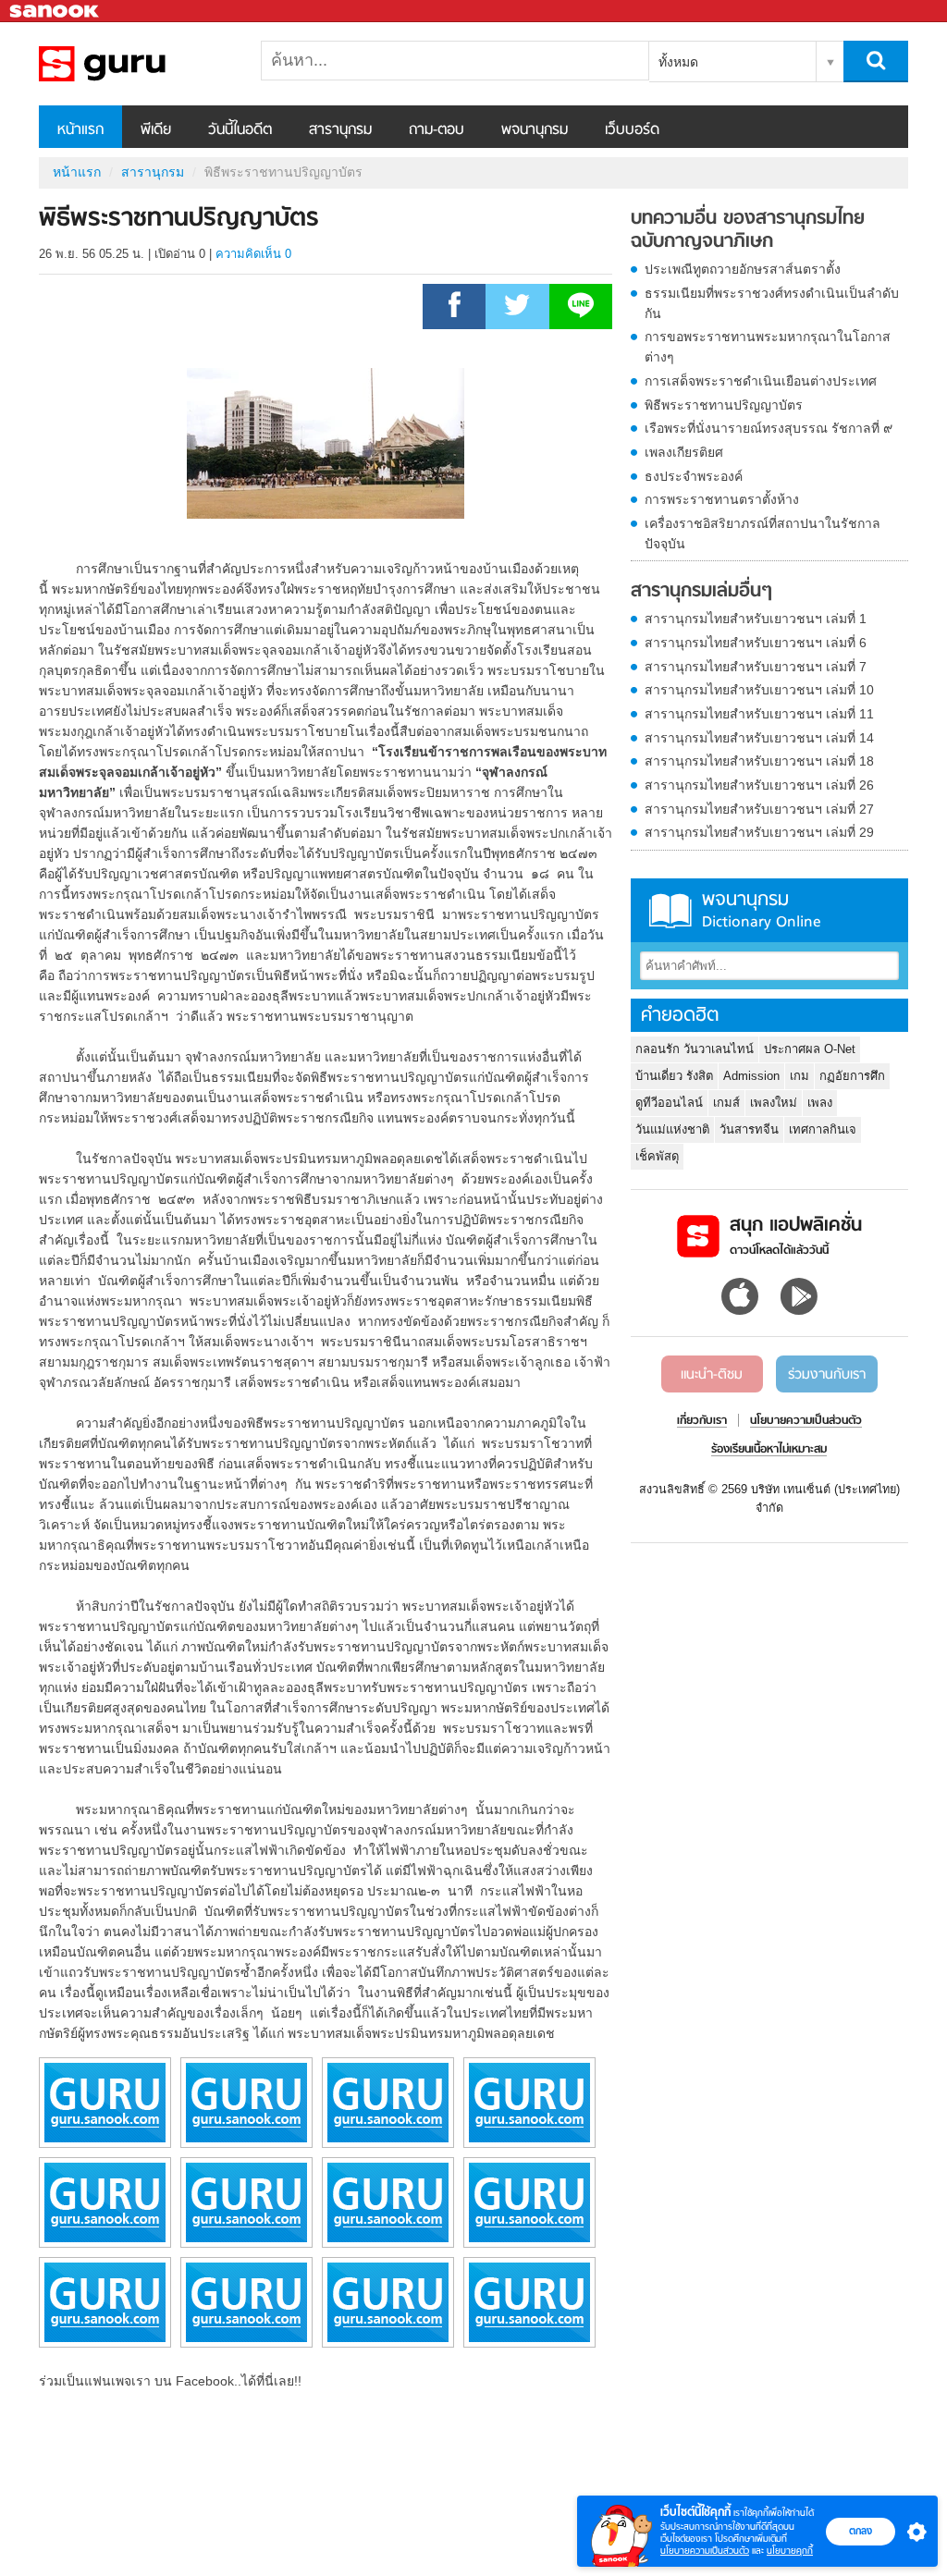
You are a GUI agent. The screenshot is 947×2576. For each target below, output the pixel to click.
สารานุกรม (340, 130)
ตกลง (861, 2531)
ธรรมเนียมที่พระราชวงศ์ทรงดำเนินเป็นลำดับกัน (772, 303)
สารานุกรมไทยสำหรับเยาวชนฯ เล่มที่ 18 (759, 761)
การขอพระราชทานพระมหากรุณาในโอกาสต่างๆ (768, 347)
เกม (799, 1076)
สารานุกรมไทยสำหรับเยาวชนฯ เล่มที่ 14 (759, 738)
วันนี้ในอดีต (240, 130)
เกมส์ (726, 1103)
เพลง (820, 1103)
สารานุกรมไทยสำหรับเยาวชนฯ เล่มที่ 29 (759, 832)
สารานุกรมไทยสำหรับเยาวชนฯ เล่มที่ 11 (759, 714)
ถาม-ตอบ (437, 130)
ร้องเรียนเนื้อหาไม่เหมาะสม (769, 1450)
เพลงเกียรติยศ (684, 452)
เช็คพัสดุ (657, 1156)
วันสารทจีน (749, 1129)
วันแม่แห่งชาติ (672, 1129)
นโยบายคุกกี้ (790, 2551)
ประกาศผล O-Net (810, 1049)
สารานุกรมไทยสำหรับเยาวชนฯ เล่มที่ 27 (759, 809)
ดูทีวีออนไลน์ (669, 1103)
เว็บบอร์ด (632, 130)
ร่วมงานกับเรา (827, 1375)
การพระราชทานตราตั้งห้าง (722, 499)
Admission (751, 1076)
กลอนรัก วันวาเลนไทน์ (695, 1049)
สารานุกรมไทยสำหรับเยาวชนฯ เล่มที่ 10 (759, 690)
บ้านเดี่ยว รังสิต (674, 1076)
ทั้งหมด (678, 62)
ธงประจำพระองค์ (694, 476)
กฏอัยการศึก (852, 1076)
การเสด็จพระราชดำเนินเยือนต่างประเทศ (761, 381)
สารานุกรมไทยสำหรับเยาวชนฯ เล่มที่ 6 (756, 643)
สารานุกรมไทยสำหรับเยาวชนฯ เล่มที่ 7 (756, 667)
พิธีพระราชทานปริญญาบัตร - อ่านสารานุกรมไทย (136, 64)
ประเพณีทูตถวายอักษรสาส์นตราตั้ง (743, 269)
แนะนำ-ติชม (712, 1375)
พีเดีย (156, 130)
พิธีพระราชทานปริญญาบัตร (724, 405)
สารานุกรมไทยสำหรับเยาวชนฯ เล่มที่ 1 (756, 619)
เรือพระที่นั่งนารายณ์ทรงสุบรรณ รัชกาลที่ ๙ (769, 428)
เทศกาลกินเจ (823, 1129)
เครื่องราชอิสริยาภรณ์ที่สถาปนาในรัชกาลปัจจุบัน (763, 534)
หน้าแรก (80, 130)
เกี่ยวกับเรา (702, 1421)
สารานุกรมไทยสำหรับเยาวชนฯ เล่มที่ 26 (759, 785)
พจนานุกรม (535, 130)
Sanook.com (55, 12)
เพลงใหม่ (774, 1103)
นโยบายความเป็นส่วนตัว (705, 2551)
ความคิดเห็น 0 (253, 254)
